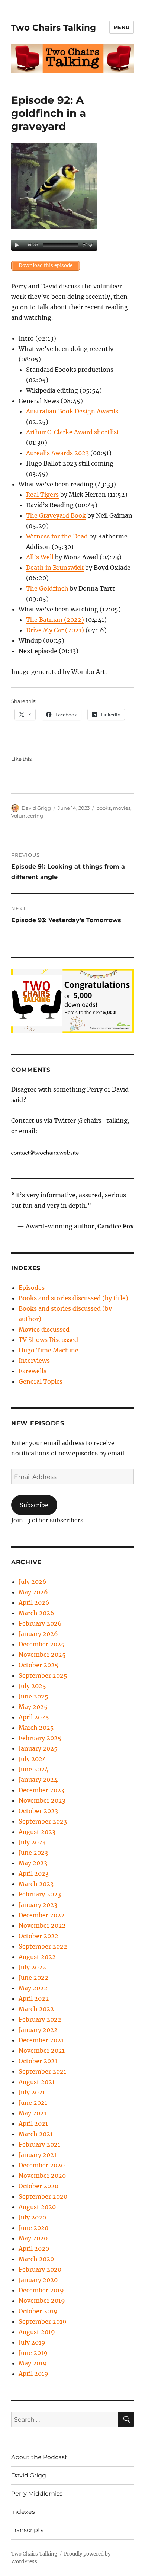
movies (122, 808)
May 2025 (33, 1707)
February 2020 (40, 2269)
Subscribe (34, 1505)
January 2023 (38, 1905)
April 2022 (34, 1998)
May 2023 (33, 1863)
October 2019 (38, 2311)
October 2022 (38, 1936)
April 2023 (34, 1873)
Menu (122, 27)
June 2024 (33, 1769)
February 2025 (40, 1738)
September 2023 (43, 1821)
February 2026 (40, 1623)
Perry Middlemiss (37, 2494)
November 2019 (42, 2301)
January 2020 (38, 2280)
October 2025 (38, 1665)
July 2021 (32, 2092)
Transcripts (27, 2530)
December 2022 (42, 1915)
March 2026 (36, 1613)
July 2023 (32, 1842)
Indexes (23, 2512)
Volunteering (27, 816)
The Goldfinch (47, 588)
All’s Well (40, 557)
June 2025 (33, 1696)
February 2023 (40, 1894)
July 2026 (33, 1582)
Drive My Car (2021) (55, 630)
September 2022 (43, 1946)
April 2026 (34, 1602)
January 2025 (38, 1748)
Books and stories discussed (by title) (73, 1298)
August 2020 (37, 2207)
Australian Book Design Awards (72, 411)
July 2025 (32, 1686)
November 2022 (42, 1925)
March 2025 (36, 1728)
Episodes (32, 1288)
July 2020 (32, 2217)
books (104, 808)
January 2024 (38, 1780)
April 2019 (33, 2374)
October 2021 (38, 2061)
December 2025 (42, 1644)
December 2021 (41, 2040)
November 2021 (42, 2051)
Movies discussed (44, 1329)
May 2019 (33, 2363)
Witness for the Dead (57, 536)
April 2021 (33, 2123)
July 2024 (32, 1759)
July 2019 (32, 2342)
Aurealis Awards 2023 (57, 453)
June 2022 (33, 1978)
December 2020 (42, 2165)
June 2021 (33, 2103)
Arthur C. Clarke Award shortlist (73, 432)
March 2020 (36, 2259)
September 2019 (43, 2321)
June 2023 (33, 1853)
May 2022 (33, 1988)
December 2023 (41, 1790)
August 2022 (37, 1957)
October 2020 (38, 2186)
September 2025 (43, 1675)
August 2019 (37, 2332)
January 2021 (38, 2155)
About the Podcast (39, 2457)
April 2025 (34, 1717)
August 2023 (37, 1832)
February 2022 (40, 2019)
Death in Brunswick (55, 568)
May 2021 (33, 2113)
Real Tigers (42, 495)
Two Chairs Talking (54, 28)
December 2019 (41, 2290)
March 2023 (36, 1884)
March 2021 (36, 2134)
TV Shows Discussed (48, 1340)
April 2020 (34, 2249)
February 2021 (39, 2144)
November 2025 (42, 1655)
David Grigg (36, 808)
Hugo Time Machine (49, 1350)
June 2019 (33, 2353)
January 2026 (38, 1634)
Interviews (34, 1361)
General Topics (41, 1381)
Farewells (33, 1371)
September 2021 (42, 2071)
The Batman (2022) (55, 620)
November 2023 (42, 1800)
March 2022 (36, 2009)
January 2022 (38, 2030)
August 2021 (37, 2082)
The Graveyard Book (56, 515)
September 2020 (43, 2196)
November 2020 (42, 2176)
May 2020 (33, 2238)
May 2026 (33, 1592)
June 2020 (33, 2228)
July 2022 (32, 1967)
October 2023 (38, 1811)
